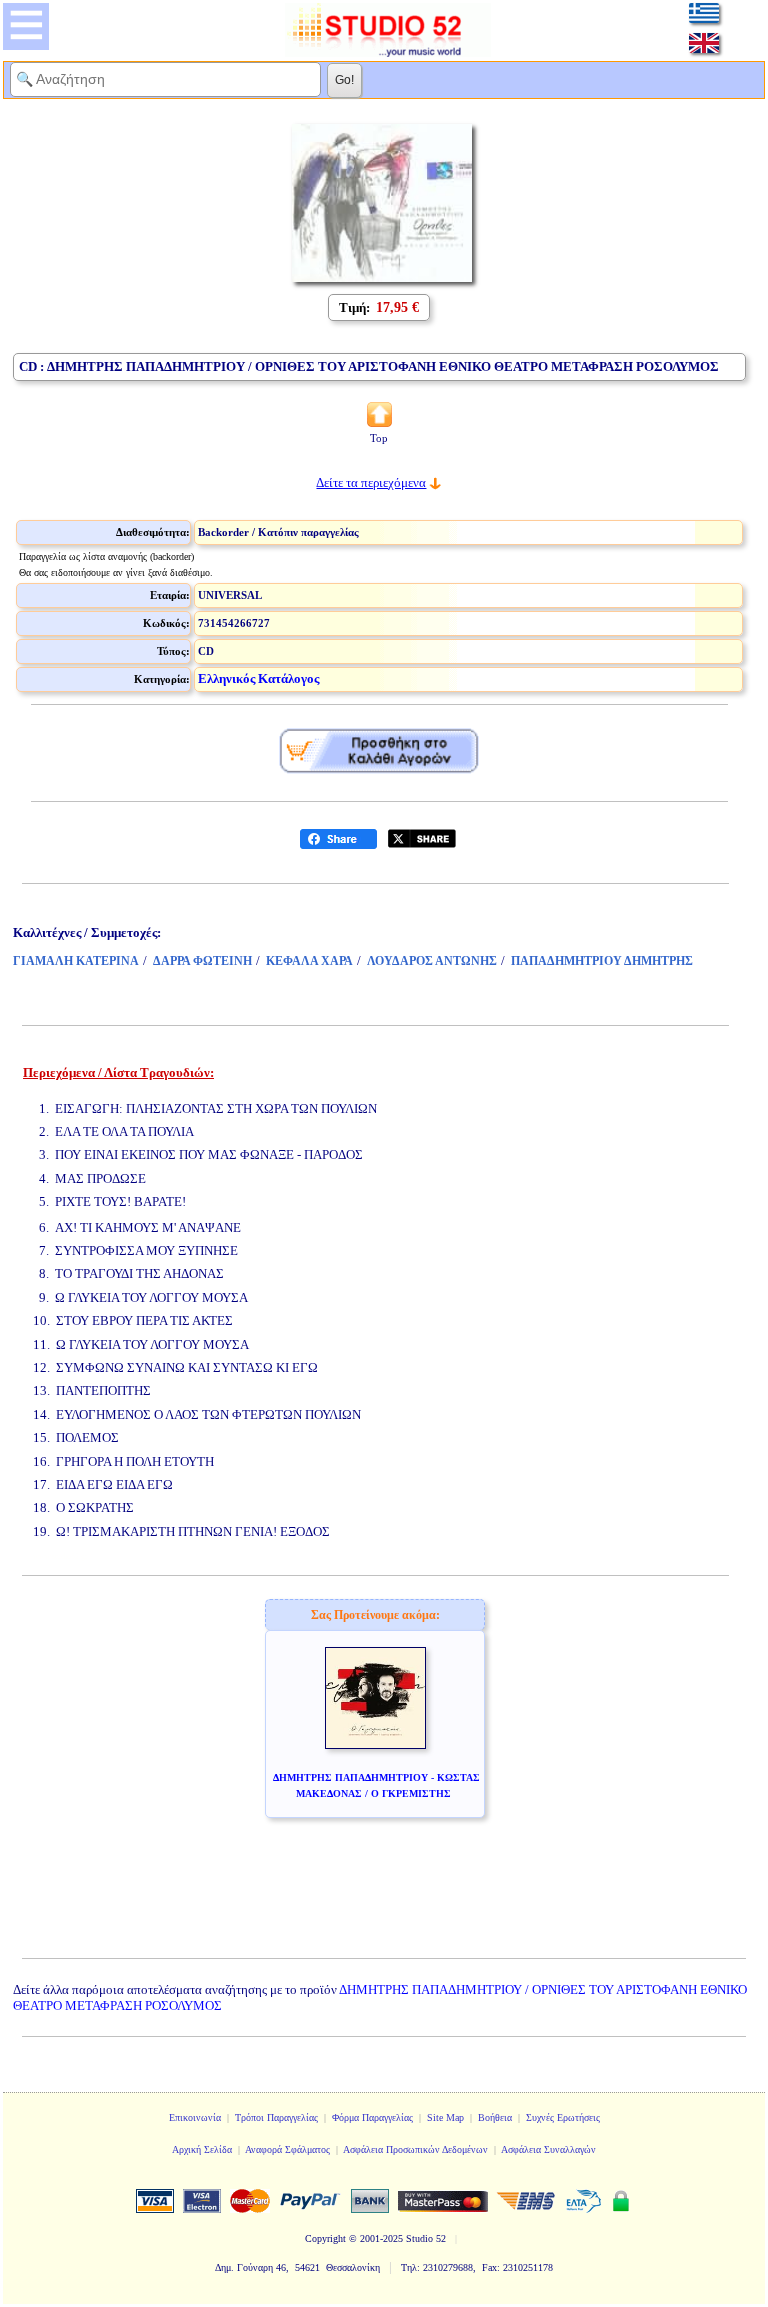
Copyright (325, 2238)
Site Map (445, 2117)
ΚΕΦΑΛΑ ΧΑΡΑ (309, 961)
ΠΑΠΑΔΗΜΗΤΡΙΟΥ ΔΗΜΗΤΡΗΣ (602, 961)
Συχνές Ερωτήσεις (563, 2117)
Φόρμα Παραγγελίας (372, 2117)
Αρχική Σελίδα (202, 2149)
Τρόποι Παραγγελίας (276, 2117)
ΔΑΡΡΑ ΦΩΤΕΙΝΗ (202, 961)
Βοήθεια (495, 2117)
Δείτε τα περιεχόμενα (371, 482)
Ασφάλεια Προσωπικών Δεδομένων (415, 2149)
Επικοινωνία (195, 2117)
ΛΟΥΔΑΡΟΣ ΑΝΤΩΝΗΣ (432, 961)
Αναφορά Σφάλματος (287, 2149)
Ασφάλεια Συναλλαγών (548, 2149)
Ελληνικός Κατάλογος (258, 678)
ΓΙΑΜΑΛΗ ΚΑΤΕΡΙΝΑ (76, 961)
